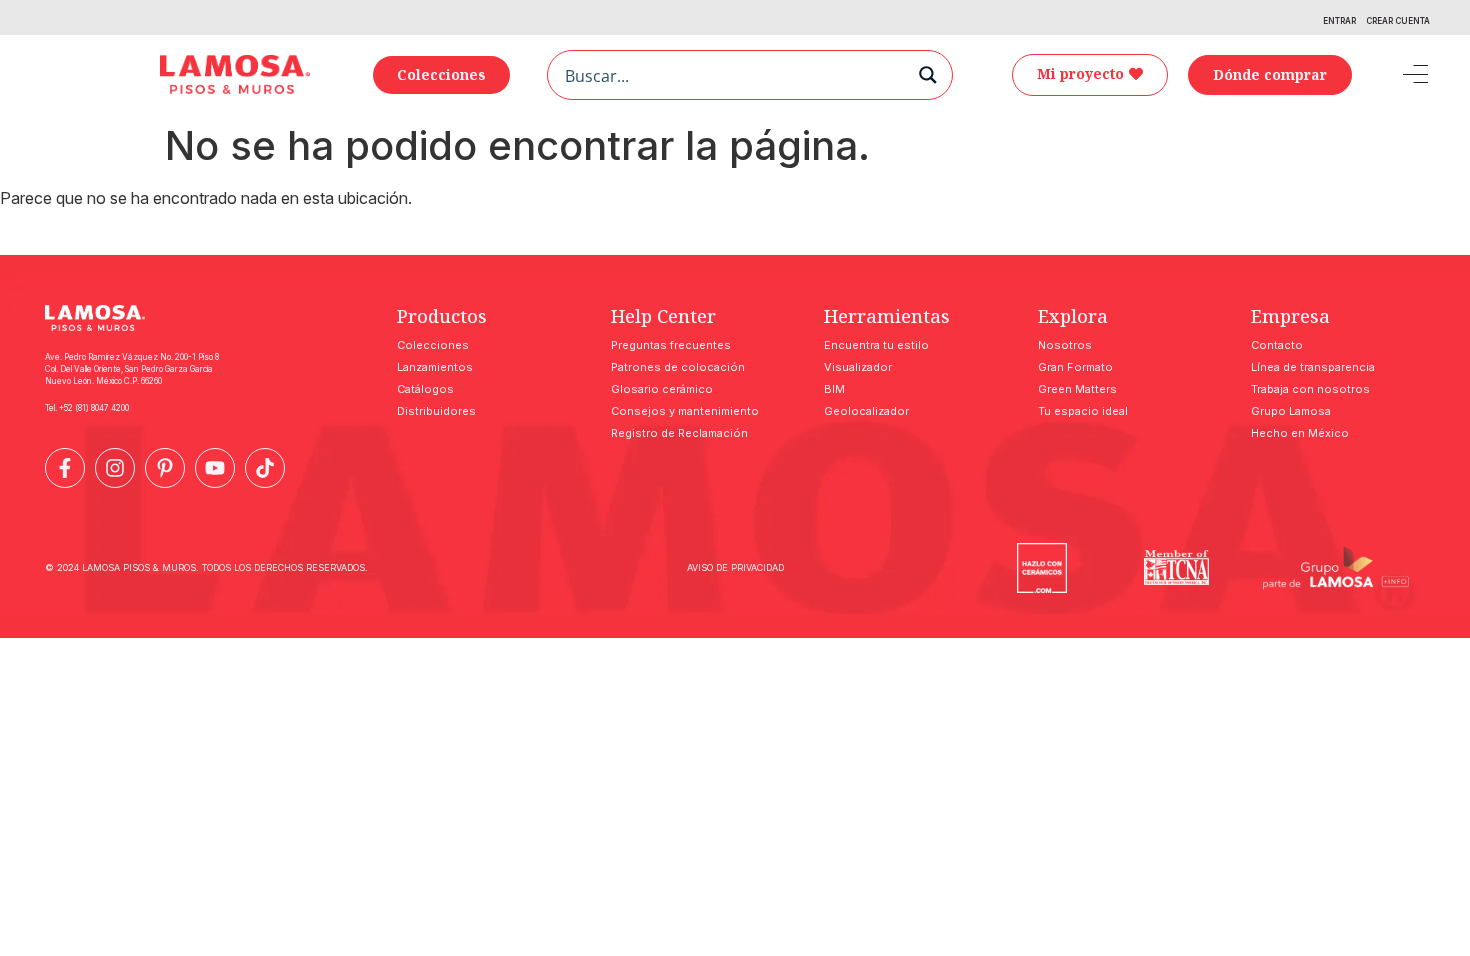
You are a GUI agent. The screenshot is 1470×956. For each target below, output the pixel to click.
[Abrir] (1401, 75)
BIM (834, 389)
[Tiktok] (265, 468)
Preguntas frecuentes (671, 345)
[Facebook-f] (65, 468)
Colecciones (433, 345)
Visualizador (858, 367)
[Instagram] (115, 468)
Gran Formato (1075, 367)
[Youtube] (215, 468)
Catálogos (425, 389)
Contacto (1277, 345)
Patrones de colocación (678, 367)
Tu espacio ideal (1083, 411)
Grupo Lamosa (1291, 411)
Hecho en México (1300, 433)
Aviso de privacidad (735, 567)
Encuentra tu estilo (876, 345)
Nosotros (1065, 345)
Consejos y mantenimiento (685, 411)
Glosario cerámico (662, 389)
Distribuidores (436, 411)
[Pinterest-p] (165, 468)
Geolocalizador (866, 411)
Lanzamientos (435, 367)
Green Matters (1077, 389)
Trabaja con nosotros (1310, 389)
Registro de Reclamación (679, 433)
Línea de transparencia (1313, 367)
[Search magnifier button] (928, 75)
